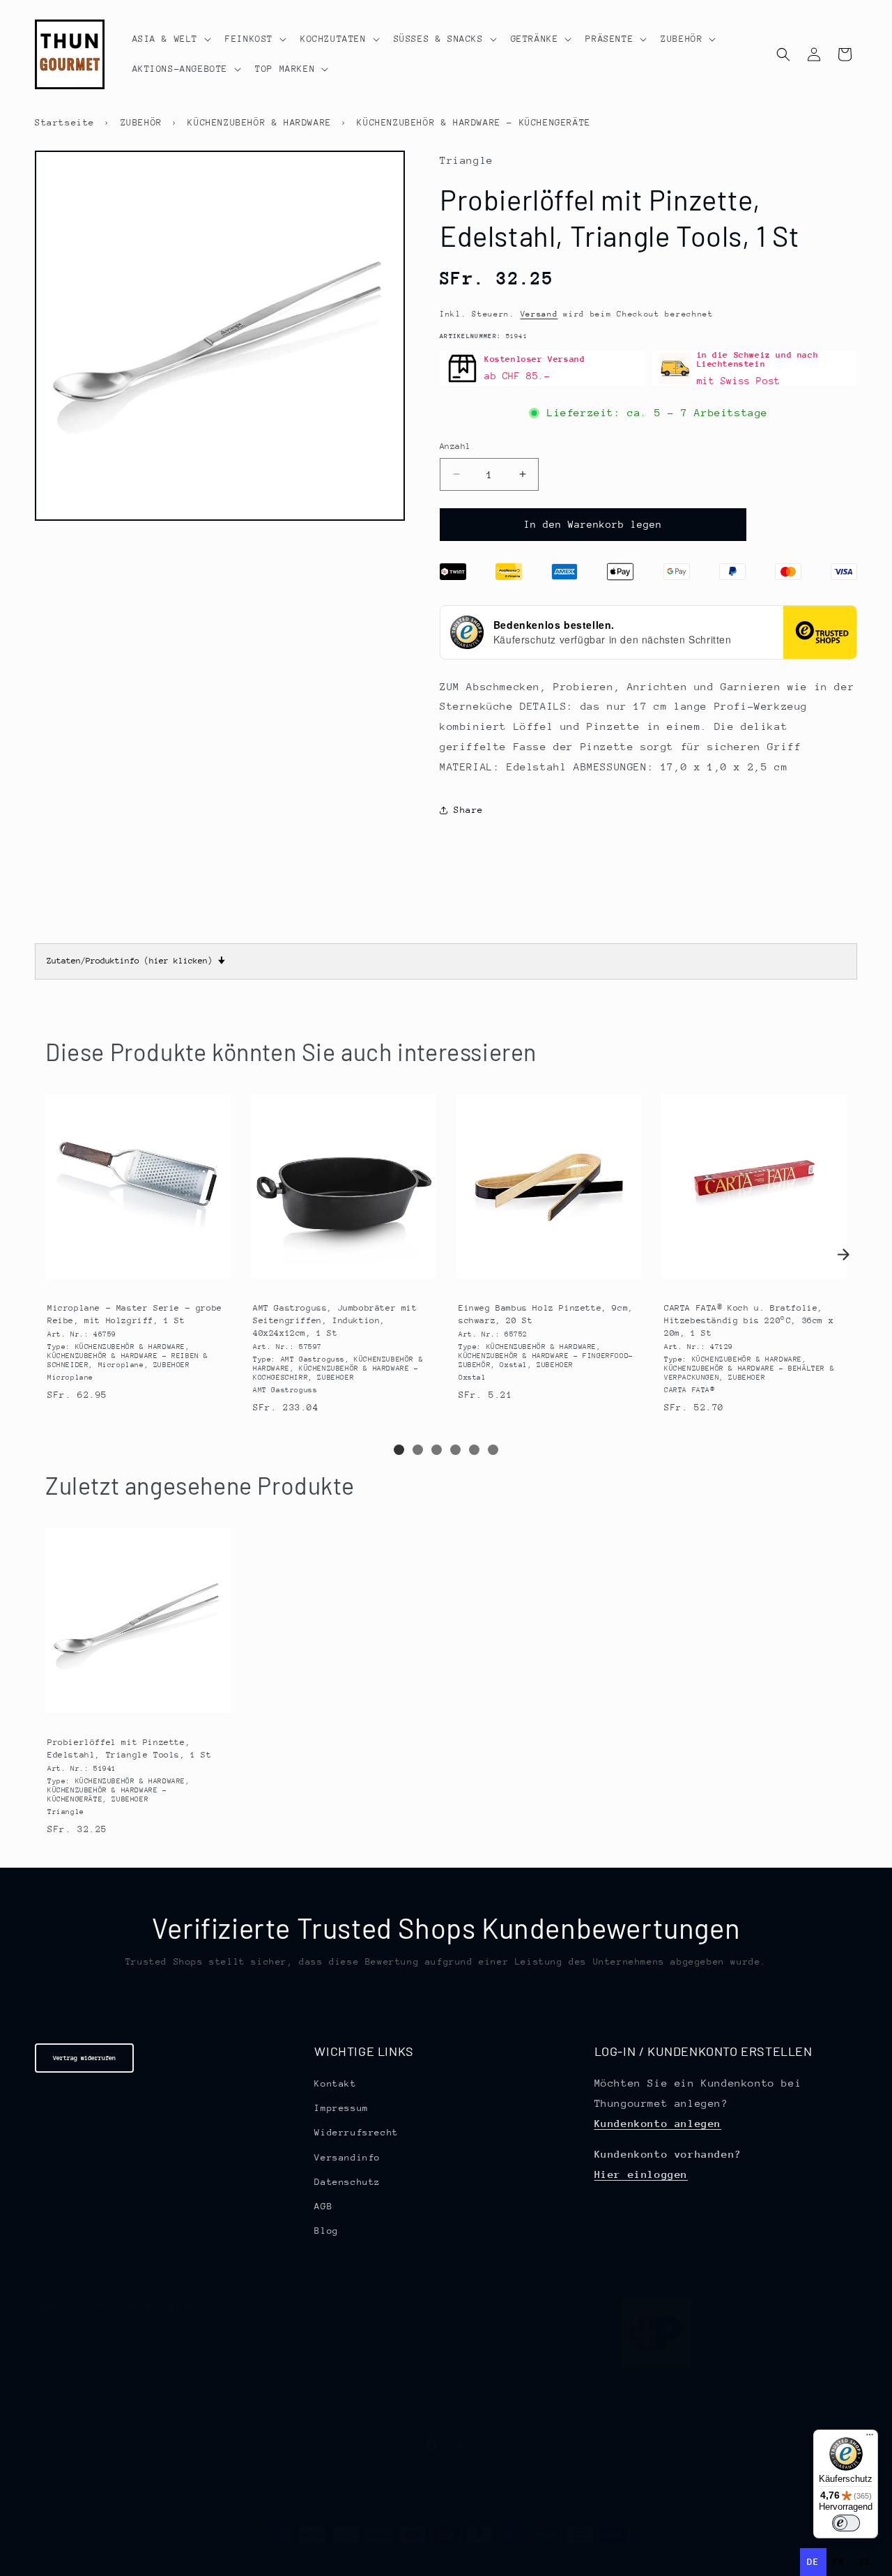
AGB (323, 2206)
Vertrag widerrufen (84, 2058)
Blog (326, 2231)
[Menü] (870, 2438)
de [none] (813, 2562)
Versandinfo (347, 2157)
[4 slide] (455, 1450)
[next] (843, 1255)
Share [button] (469, 810)
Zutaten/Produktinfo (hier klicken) (136, 961)
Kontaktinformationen (708, 2561)
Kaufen (137, 1276)
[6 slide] (493, 1450)
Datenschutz (347, 2182)
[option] (839, 2562)
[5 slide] (474, 1450)
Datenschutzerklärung (460, 2561)
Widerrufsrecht (356, 2132)
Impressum (341, 2108)
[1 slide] (399, 1450)
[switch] (846, 2523)
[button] (171, 39)
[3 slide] (437, 1450)
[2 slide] (418, 1450)
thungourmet (200, 2561)
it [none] (865, 2562)
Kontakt (335, 2083)
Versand (539, 314)
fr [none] (839, 2562)
